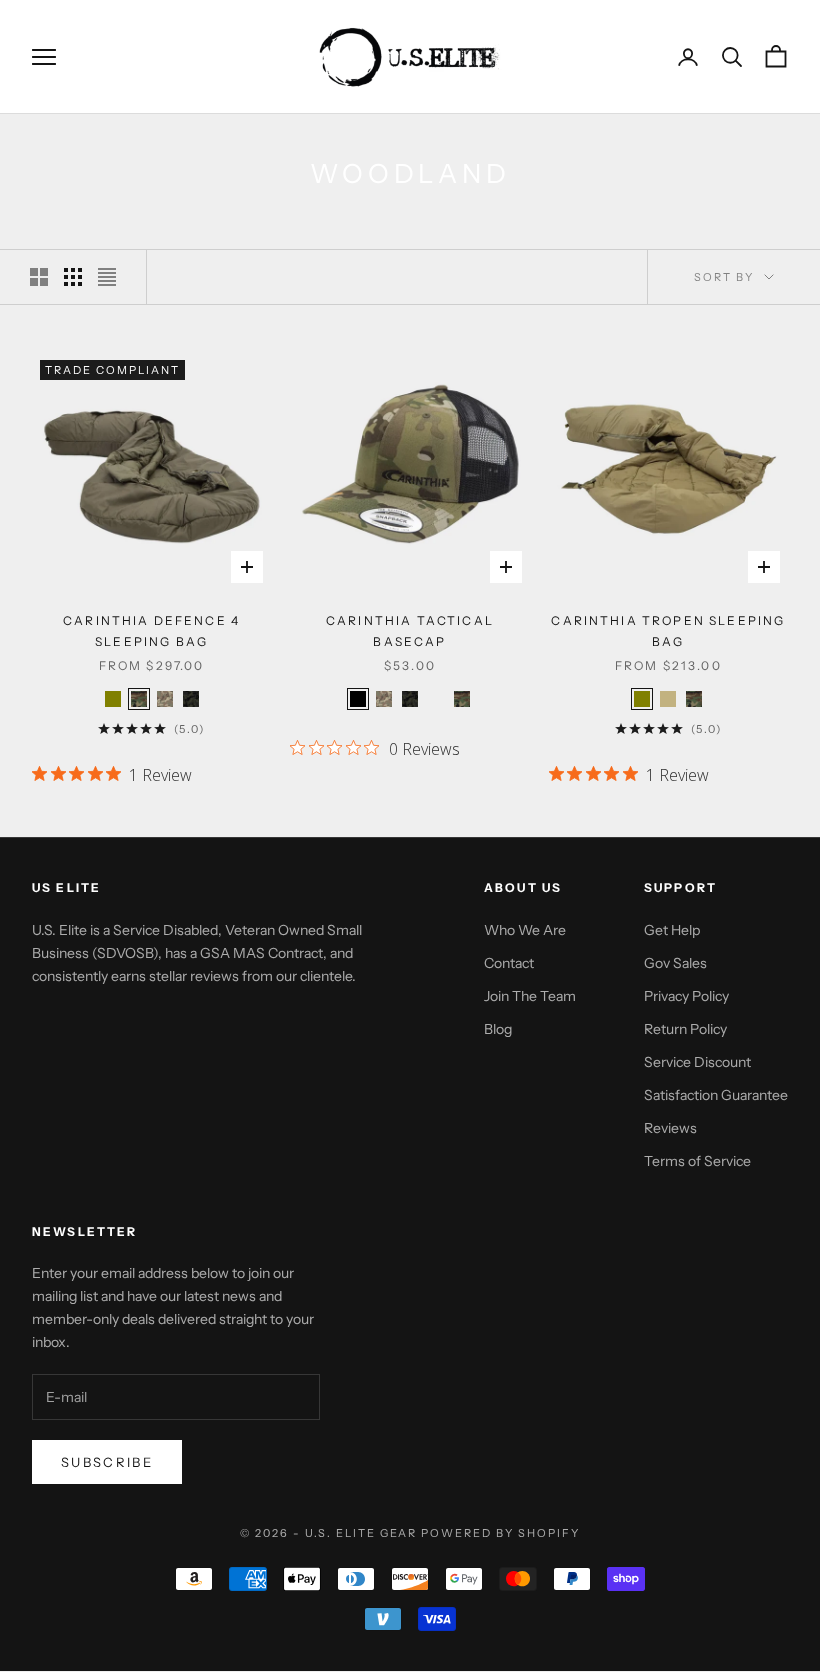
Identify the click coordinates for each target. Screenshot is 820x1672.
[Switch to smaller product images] (73, 277)
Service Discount (697, 1062)
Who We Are (525, 930)
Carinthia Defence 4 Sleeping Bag (151, 630)
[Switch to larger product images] (39, 277)
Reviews (670, 1128)
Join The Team (530, 996)
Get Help (672, 930)
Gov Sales (675, 963)
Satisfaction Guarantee (716, 1095)
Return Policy (685, 1029)
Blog (498, 1029)
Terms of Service (697, 1161)
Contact (509, 963)
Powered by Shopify (500, 1533)
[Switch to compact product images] (107, 277)
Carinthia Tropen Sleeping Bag (668, 630)
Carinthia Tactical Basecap (410, 630)
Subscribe (107, 1462)
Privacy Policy (686, 996)
